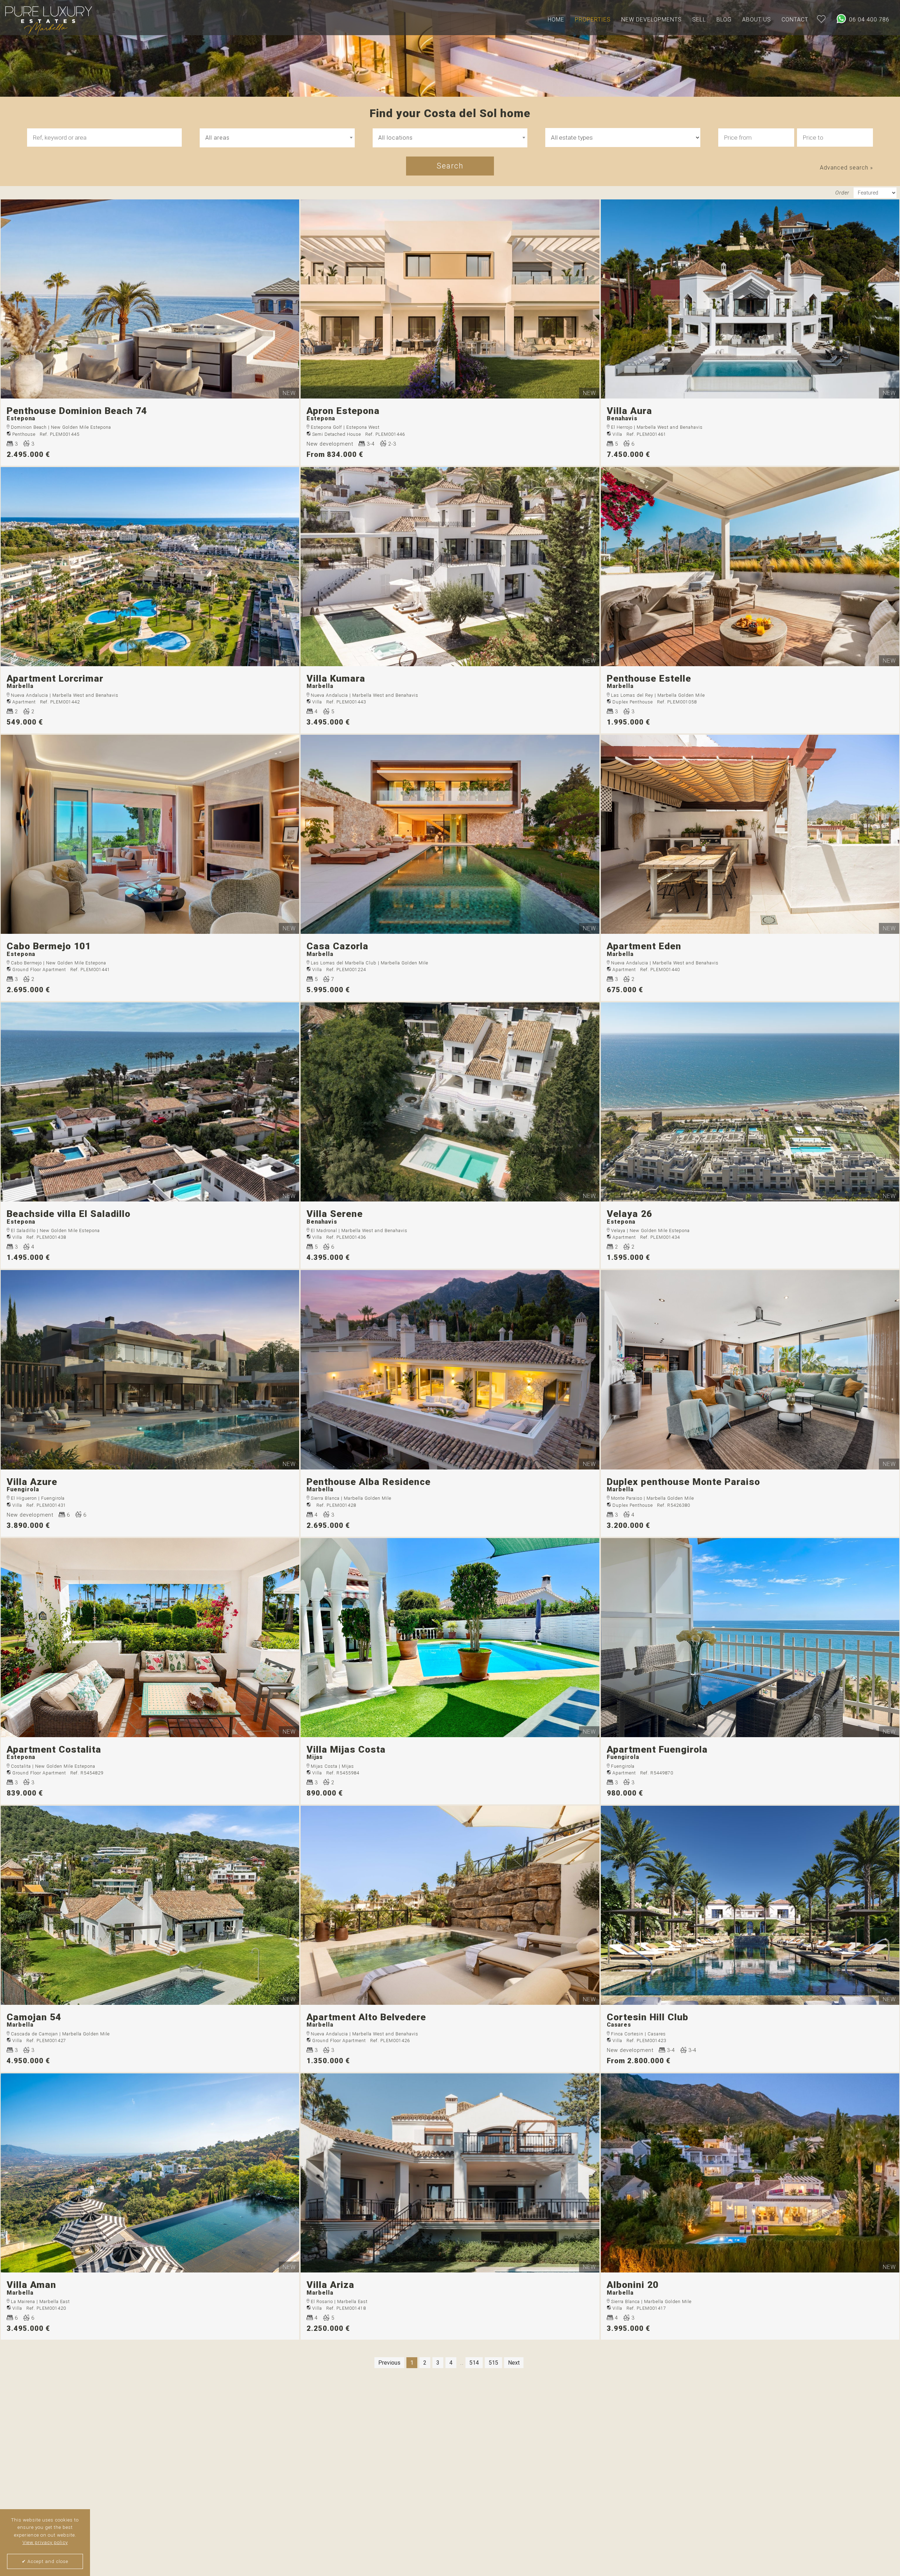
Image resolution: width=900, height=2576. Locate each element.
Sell (699, 20)
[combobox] (277, 138)
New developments (651, 20)
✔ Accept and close (45, 2561)
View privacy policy (45, 2542)
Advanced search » (846, 168)
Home (556, 20)
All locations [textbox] (396, 138)
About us (757, 20)
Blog (724, 20)
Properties (593, 20)
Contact (795, 20)
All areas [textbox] (217, 138)
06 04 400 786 (868, 20)
